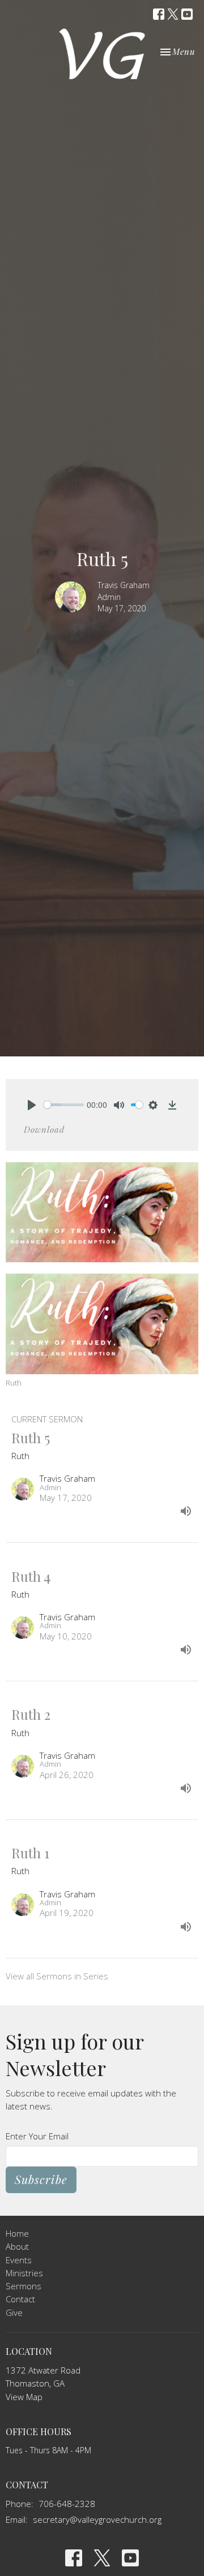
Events (19, 2260)
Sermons (24, 2286)
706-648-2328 (67, 2504)
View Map (24, 2397)
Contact (20, 2299)
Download (44, 1129)
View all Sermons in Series (57, 1976)
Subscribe (41, 2179)
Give (14, 2312)
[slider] (64, 1105)
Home (17, 2233)
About (17, 2246)
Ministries (24, 2273)
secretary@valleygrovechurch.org (97, 2519)
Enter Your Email (37, 2136)
